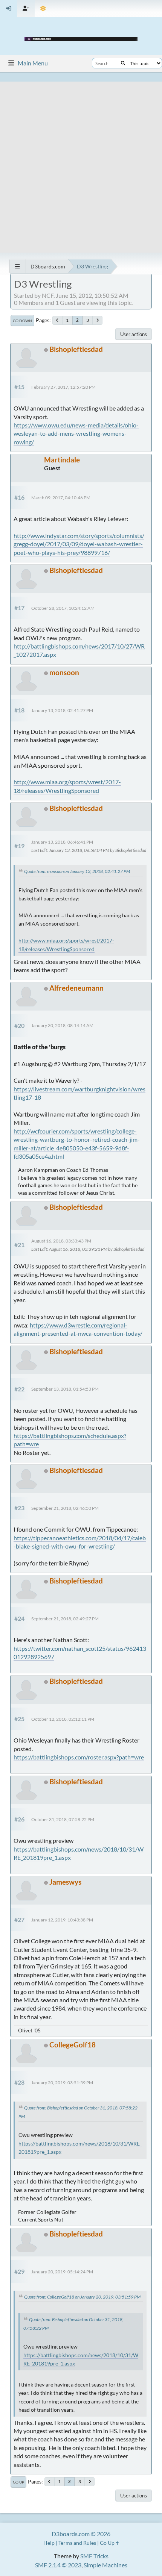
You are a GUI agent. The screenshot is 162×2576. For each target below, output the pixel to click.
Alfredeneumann (76, 988)
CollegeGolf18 (73, 2045)
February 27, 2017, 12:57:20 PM (63, 387)
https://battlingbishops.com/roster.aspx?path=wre (79, 1757)
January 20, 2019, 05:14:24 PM (62, 2272)
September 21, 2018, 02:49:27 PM (65, 1619)
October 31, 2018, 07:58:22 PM (63, 1819)
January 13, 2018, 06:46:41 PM (62, 842)
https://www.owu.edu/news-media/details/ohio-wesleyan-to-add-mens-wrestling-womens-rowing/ (76, 433)
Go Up (18, 2482)
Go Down (22, 321)
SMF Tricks (94, 2556)
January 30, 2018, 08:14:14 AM (62, 1025)
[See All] (18, 266)
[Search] (123, 63)
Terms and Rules (77, 2543)
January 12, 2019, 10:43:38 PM (62, 1920)
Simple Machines (105, 2565)
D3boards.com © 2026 (81, 2534)
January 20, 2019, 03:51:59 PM (62, 2083)
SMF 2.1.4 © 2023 (58, 2565)
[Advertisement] (81, 162)
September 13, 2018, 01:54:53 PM (65, 1389)
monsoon (64, 672)
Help (49, 2543)
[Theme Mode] (43, 8)
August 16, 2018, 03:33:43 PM (61, 1241)
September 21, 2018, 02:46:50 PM (65, 1508)
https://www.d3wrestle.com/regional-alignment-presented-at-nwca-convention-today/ (78, 1329)
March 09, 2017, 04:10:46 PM (61, 498)
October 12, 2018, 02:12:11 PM (63, 1719)
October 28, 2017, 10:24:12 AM (63, 608)
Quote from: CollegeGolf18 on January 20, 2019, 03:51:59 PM (82, 2297)
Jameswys (65, 1882)
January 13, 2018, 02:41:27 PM (62, 710)
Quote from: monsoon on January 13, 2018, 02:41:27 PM (77, 871)
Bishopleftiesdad (76, 349)
